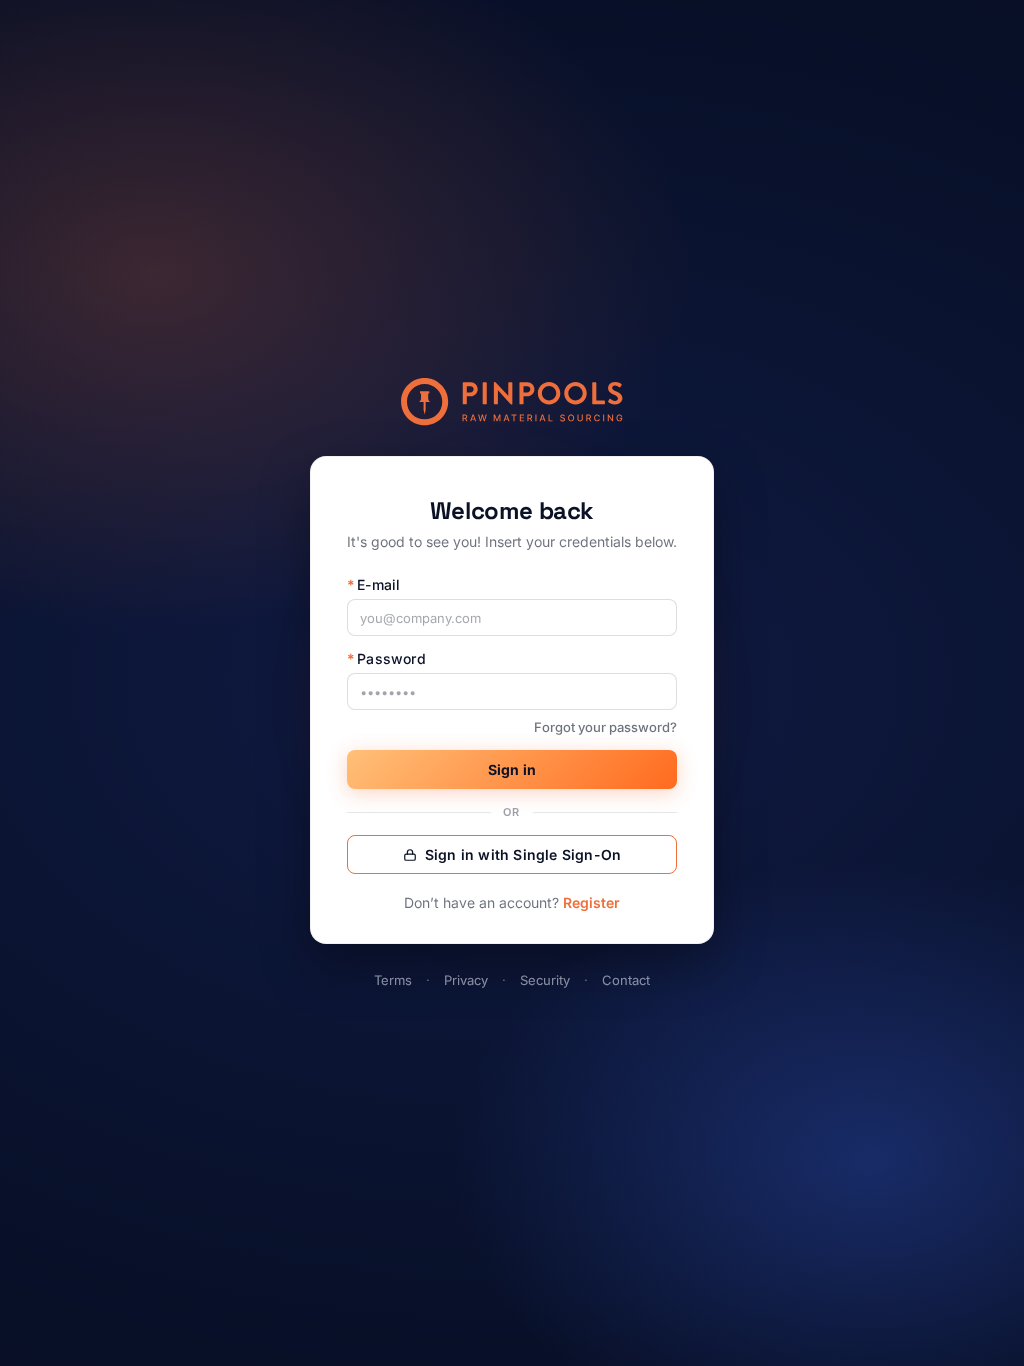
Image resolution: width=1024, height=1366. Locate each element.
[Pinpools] (512, 402)
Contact (626, 980)
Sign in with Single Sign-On (523, 854)
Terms (393, 980)
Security (545, 980)
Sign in (512, 769)
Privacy (466, 980)
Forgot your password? (605, 727)
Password (386, 658)
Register (591, 902)
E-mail (373, 584)
